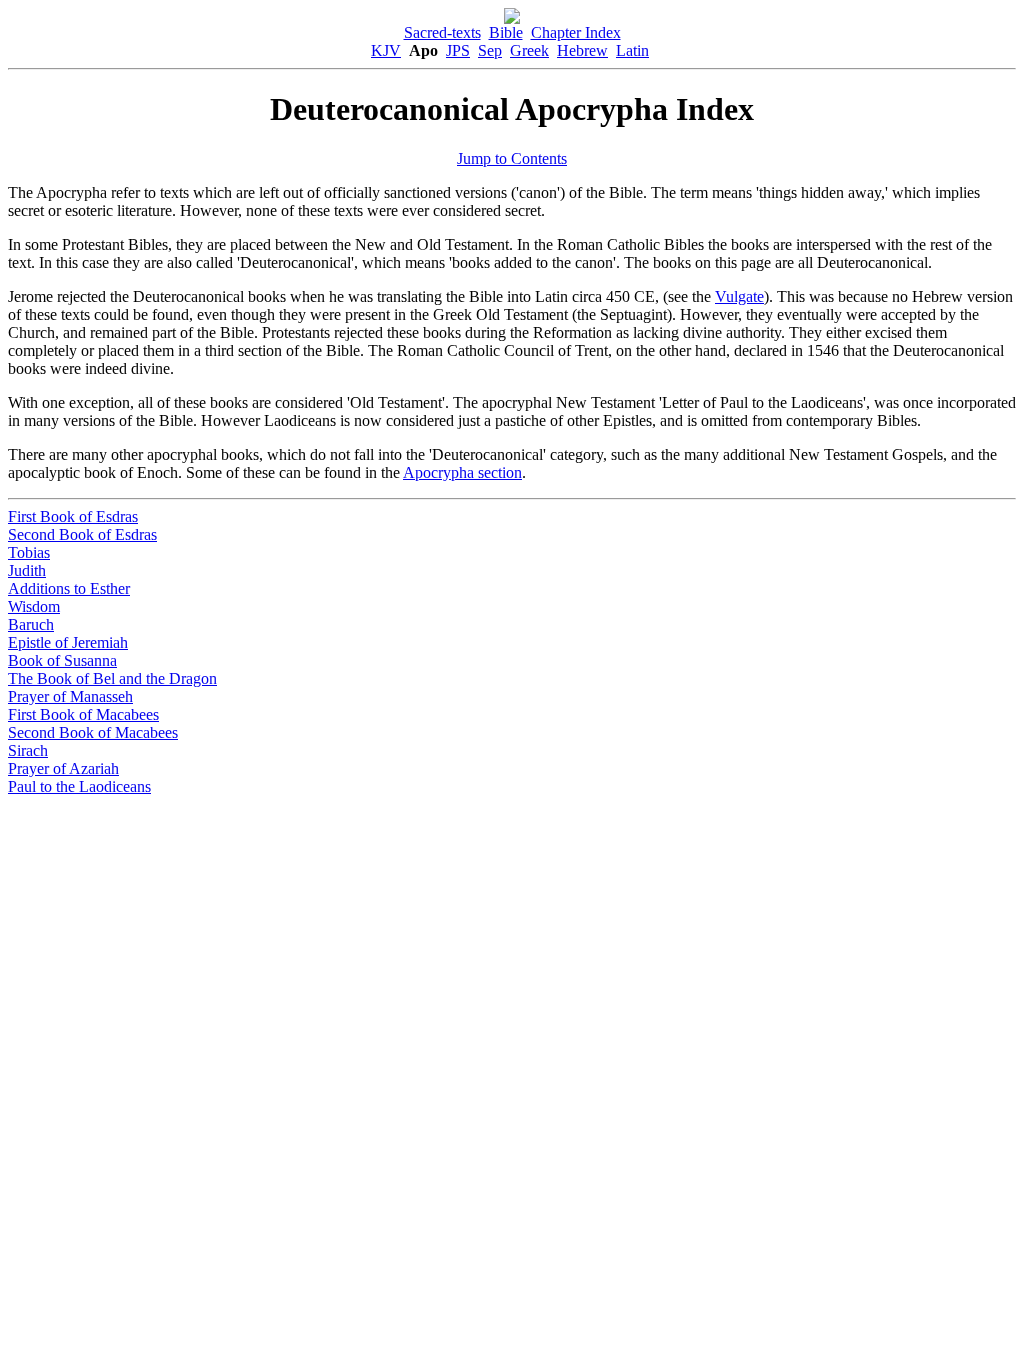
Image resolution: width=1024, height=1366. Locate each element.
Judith (27, 570)
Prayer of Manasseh (70, 696)
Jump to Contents (512, 158)
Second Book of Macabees (93, 732)
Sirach (28, 750)
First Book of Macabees (83, 714)
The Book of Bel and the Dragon (112, 678)
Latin (632, 50)
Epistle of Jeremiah (68, 642)
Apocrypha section (462, 472)
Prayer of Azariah (63, 768)
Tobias (29, 552)
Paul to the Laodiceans (79, 786)
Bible (506, 32)
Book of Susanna (62, 660)
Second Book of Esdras (82, 534)
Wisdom (34, 606)
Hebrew (582, 50)
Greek (529, 50)
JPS (458, 50)
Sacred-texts (442, 32)
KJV (386, 50)
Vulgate (739, 296)
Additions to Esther (69, 588)
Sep (490, 50)
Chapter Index (576, 32)
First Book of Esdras (73, 516)
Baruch (31, 624)
